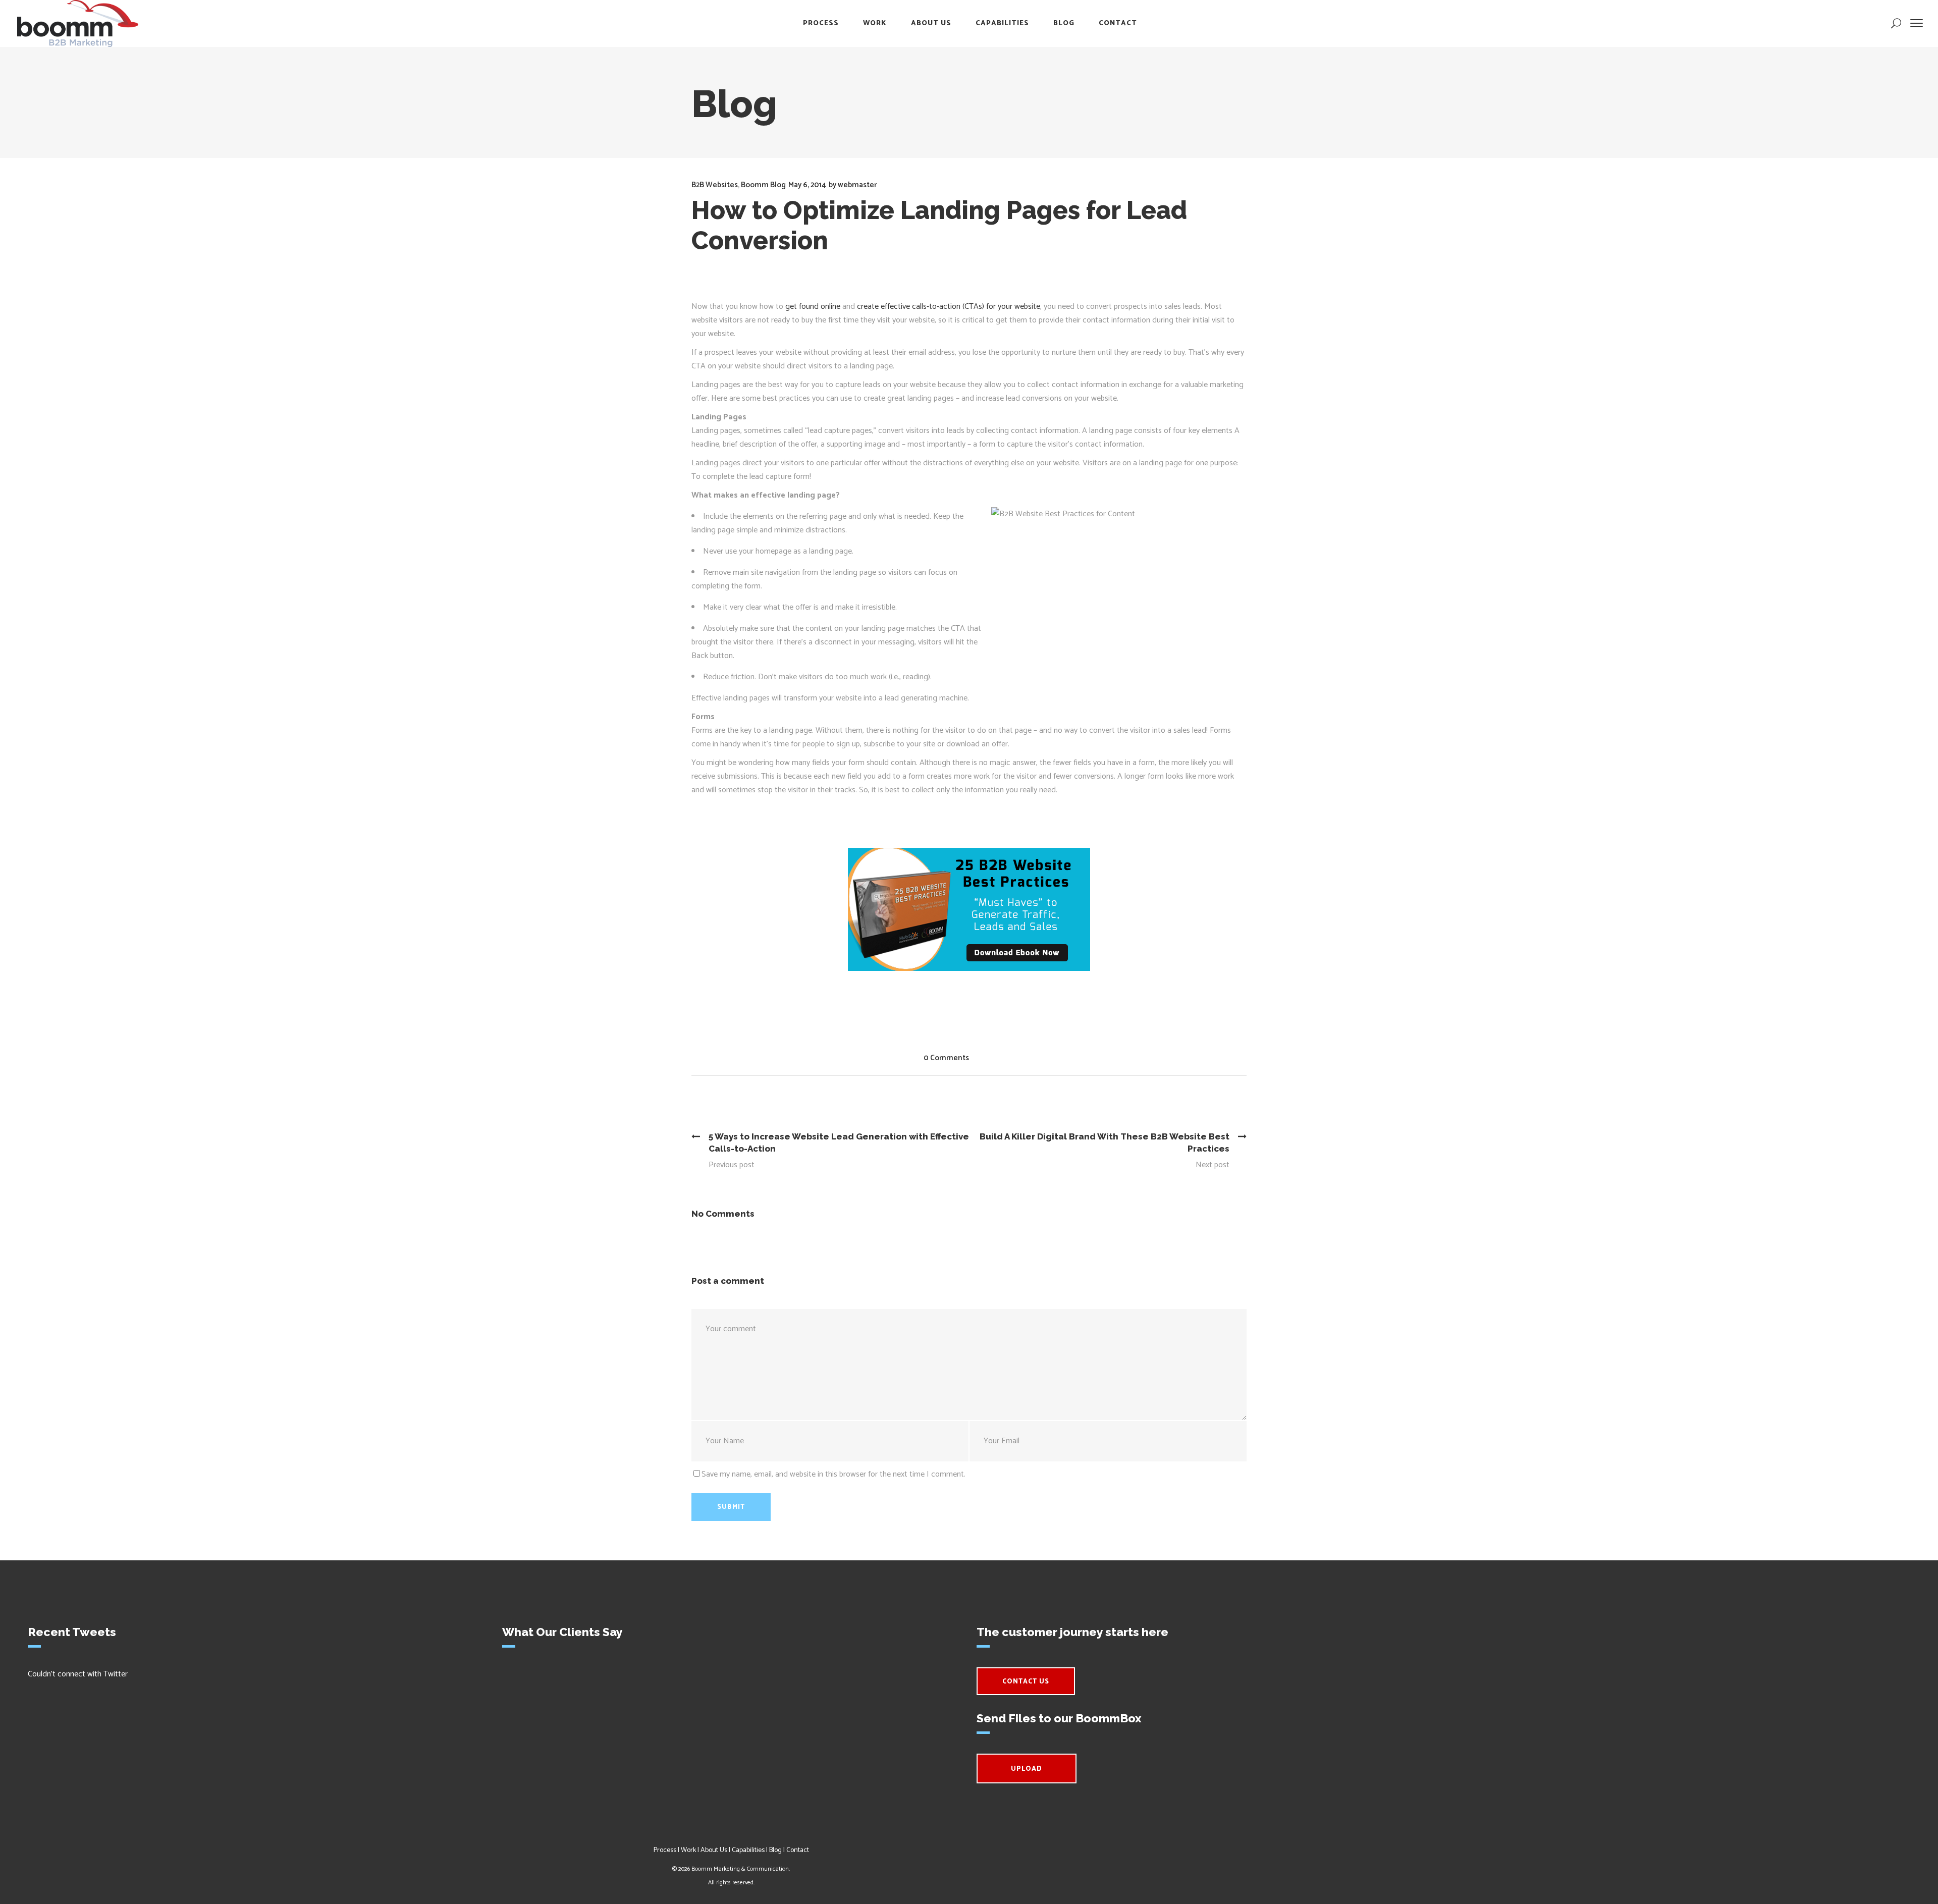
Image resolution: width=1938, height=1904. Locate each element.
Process (665, 1850)
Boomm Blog (763, 185)
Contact (798, 1850)
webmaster (857, 185)
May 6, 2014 (807, 185)
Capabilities (748, 1850)
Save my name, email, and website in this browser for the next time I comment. (833, 1474)
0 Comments (946, 1058)
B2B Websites (715, 185)
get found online (813, 307)
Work (688, 1850)
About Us (714, 1850)
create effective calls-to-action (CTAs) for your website (949, 307)
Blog (775, 1850)
